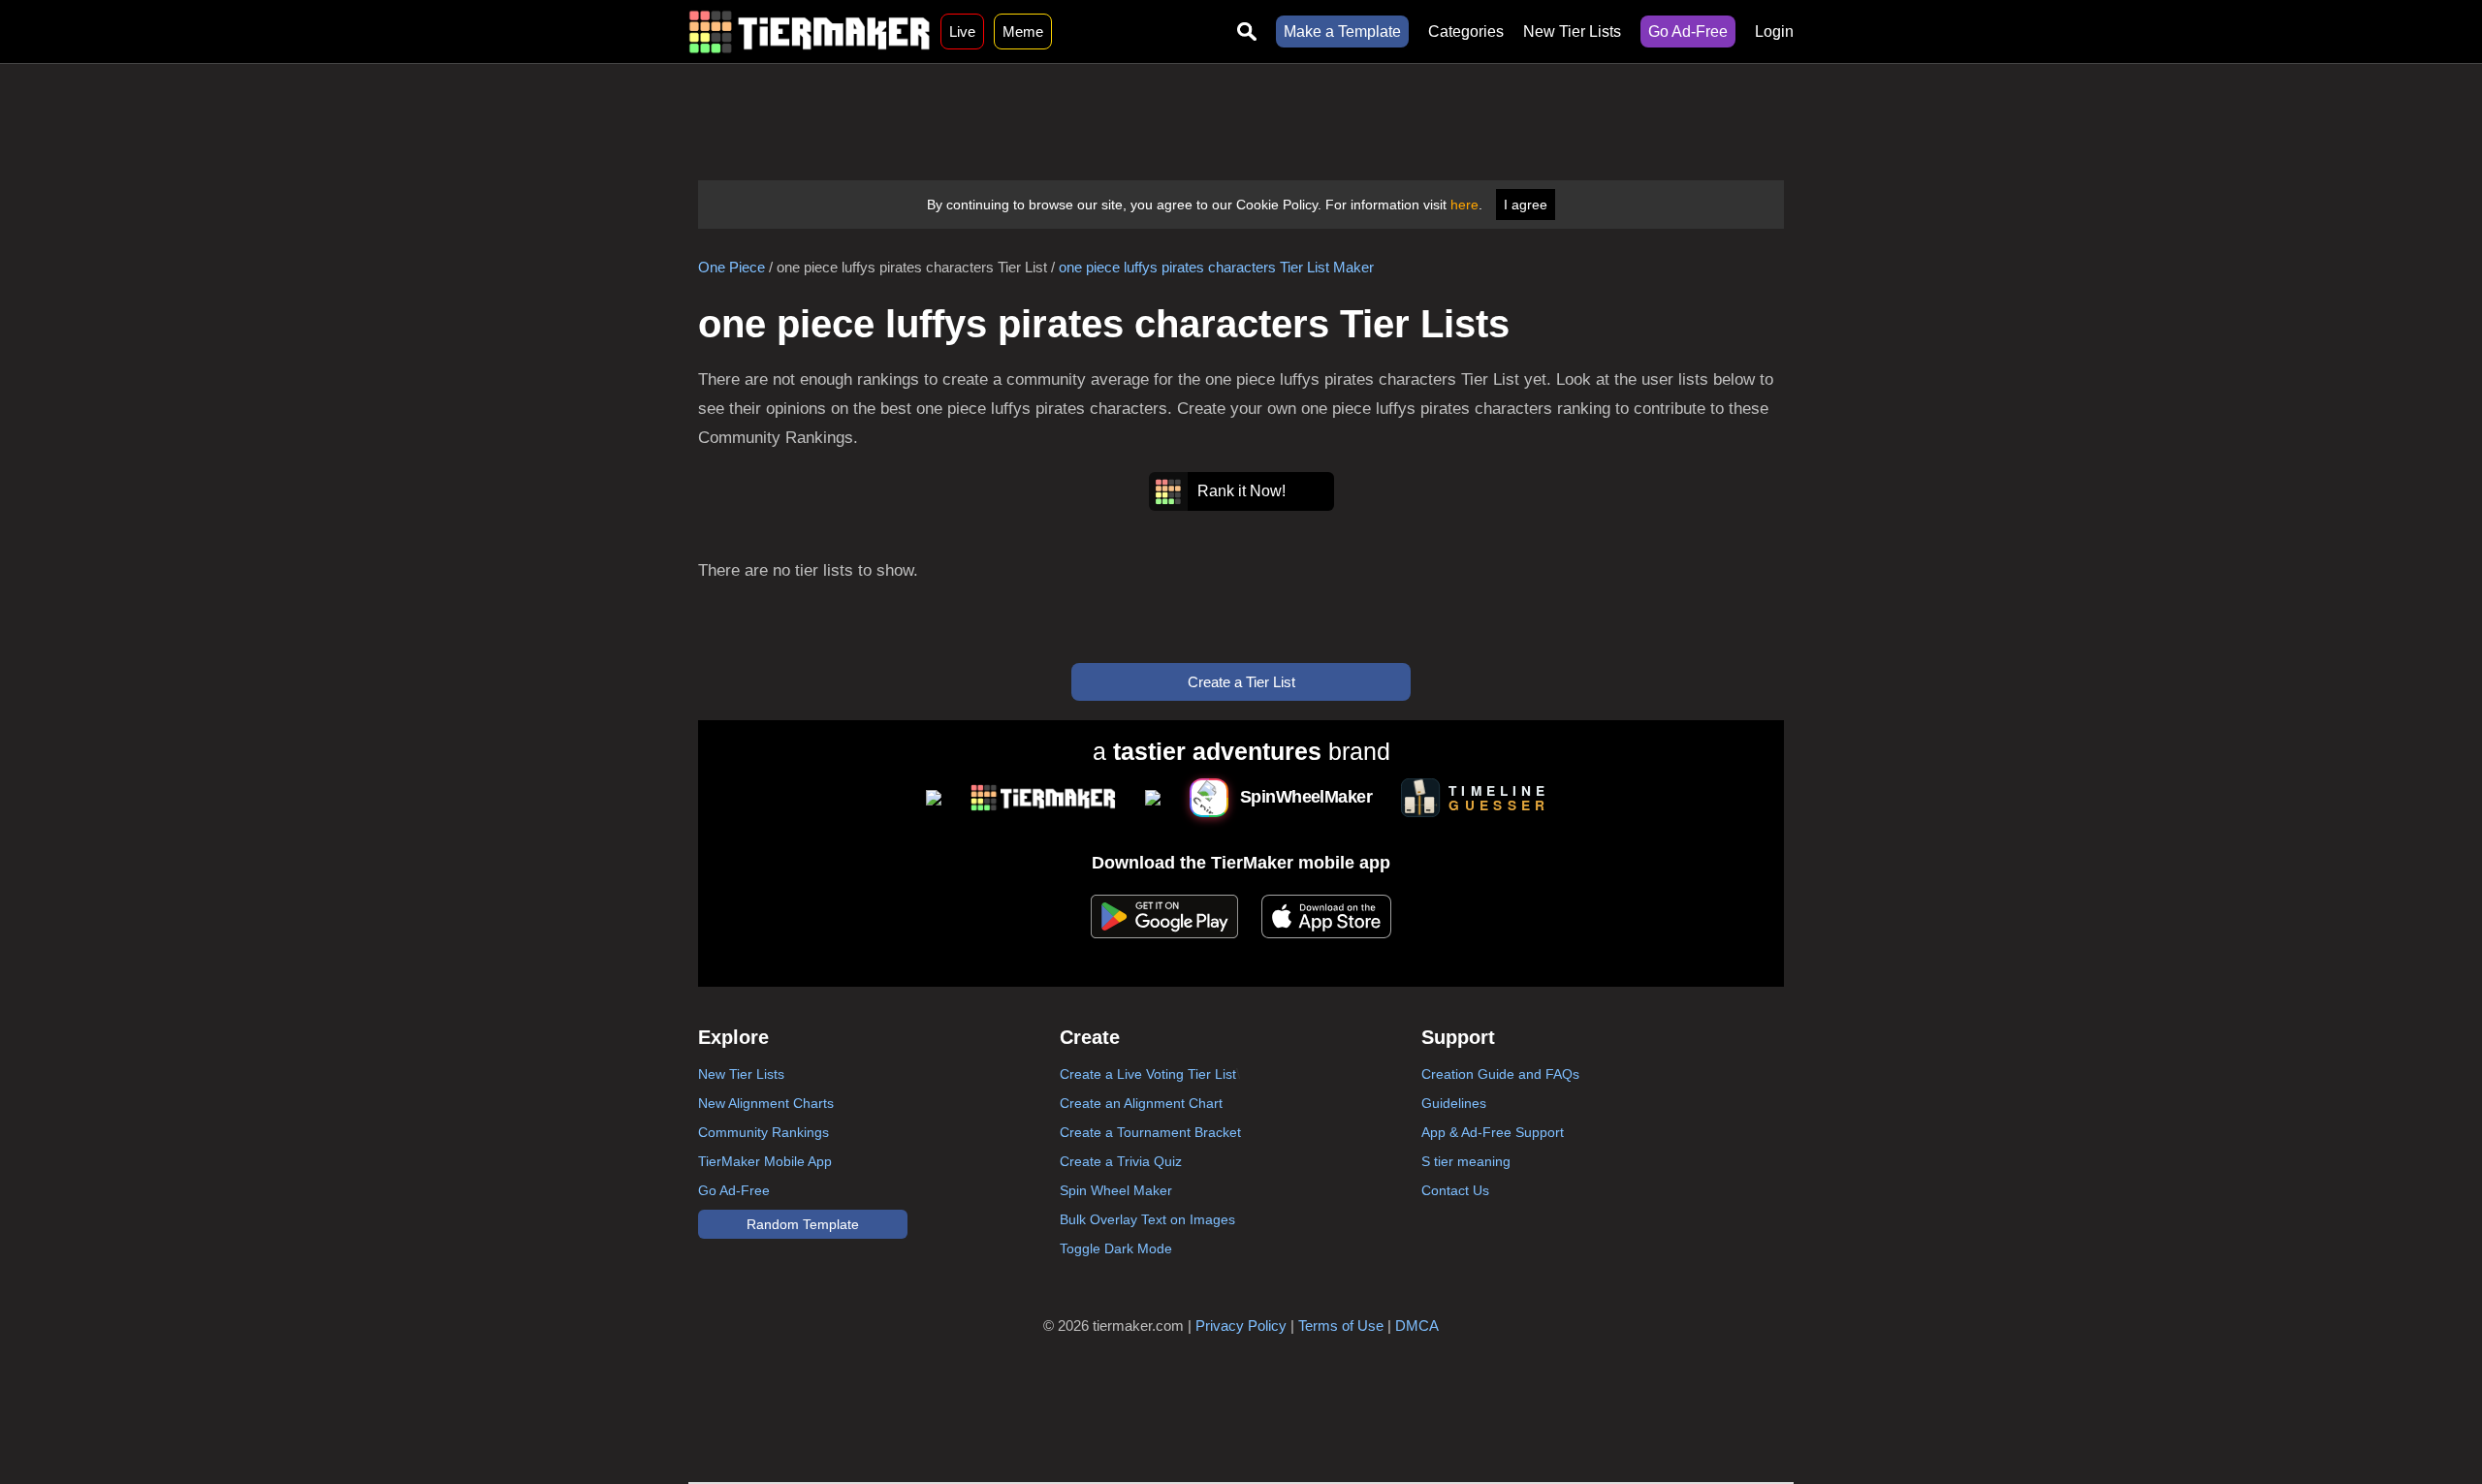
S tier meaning (1466, 1161)
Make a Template (1342, 32)
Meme (1023, 32)
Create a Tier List (1241, 682)
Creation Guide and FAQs (1500, 1074)
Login (1774, 32)
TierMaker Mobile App (765, 1161)
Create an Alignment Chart (1141, 1103)
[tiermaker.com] (810, 32)
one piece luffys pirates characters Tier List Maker (1216, 267)
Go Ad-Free (1688, 32)
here (1464, 205)
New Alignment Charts (766, 1103)
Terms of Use (1341, 1326)
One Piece (732, 267)
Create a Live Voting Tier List (1148, 1074)
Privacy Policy (1241, 1326)
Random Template (803, 1224)
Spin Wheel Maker (1116, 1190)
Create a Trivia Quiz (1121, 1161)
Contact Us (1455, 1190)
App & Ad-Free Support (1493, 1132)
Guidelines (1454, 1103)
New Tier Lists (1572, 32)
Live (962, 32)
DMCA (1417, 1326)
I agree (1526, 205)
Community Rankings (764, 1132)
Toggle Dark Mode (1116, 1248)
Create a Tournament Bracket (1150, 1132)
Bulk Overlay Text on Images (1147, 1219)
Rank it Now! (1241, 491)
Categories (1466, 32)
